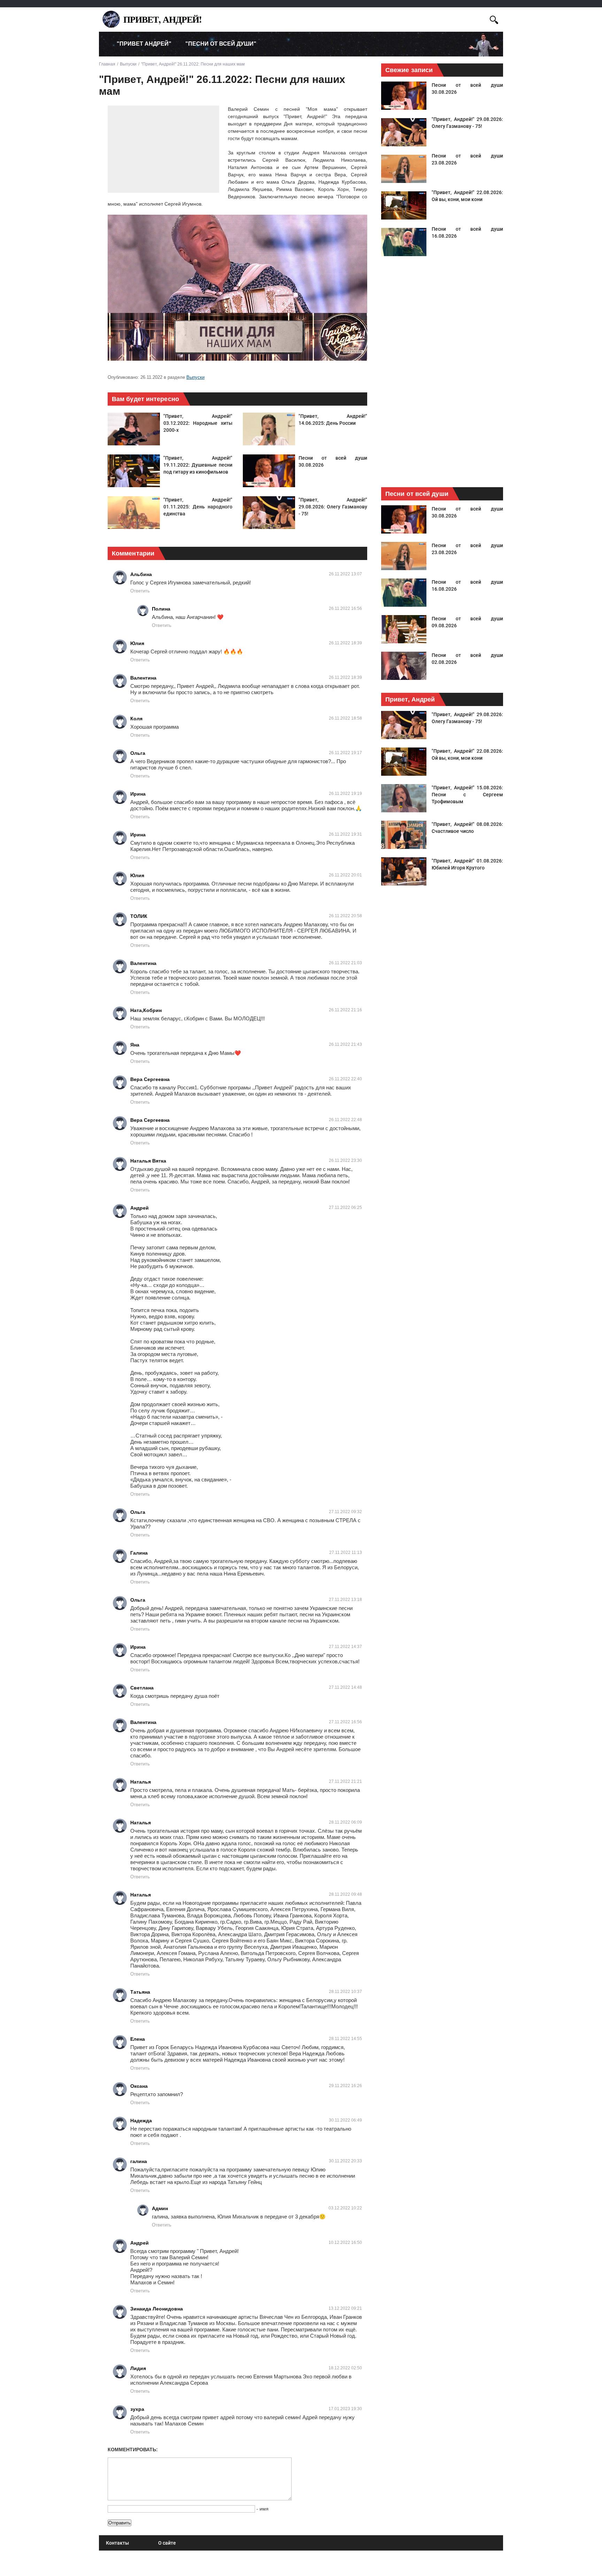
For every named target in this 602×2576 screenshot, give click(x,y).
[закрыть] (481, 19)
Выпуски (195, 377)
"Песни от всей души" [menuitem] (221, 44)
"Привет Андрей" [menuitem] (144, 44)
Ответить (140, 591)
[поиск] (494, 19)
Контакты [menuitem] (117, 2543)
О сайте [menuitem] (167, 2543)
